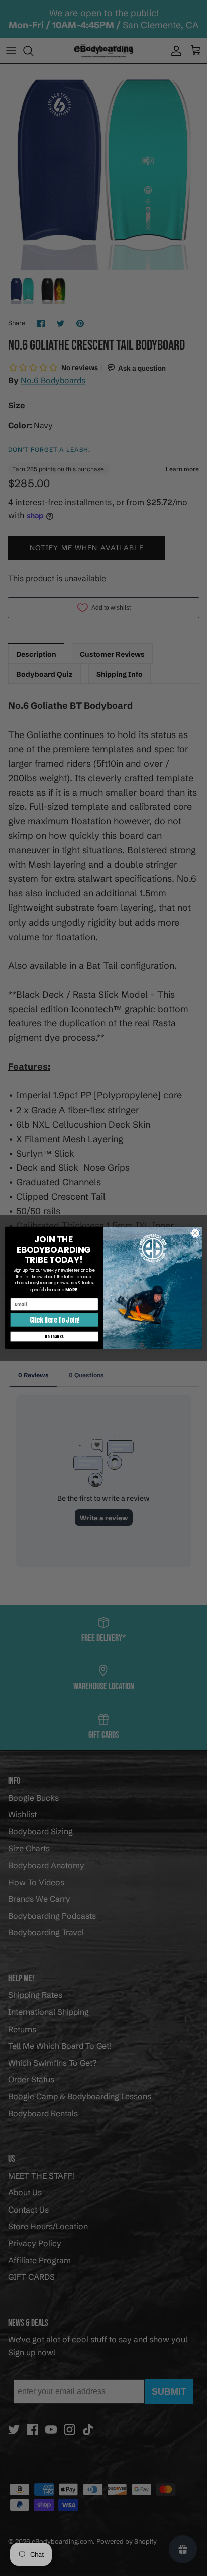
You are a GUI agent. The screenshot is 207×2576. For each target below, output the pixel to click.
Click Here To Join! (54, 1320)
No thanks (54, 1336)
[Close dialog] (195, 1233)
